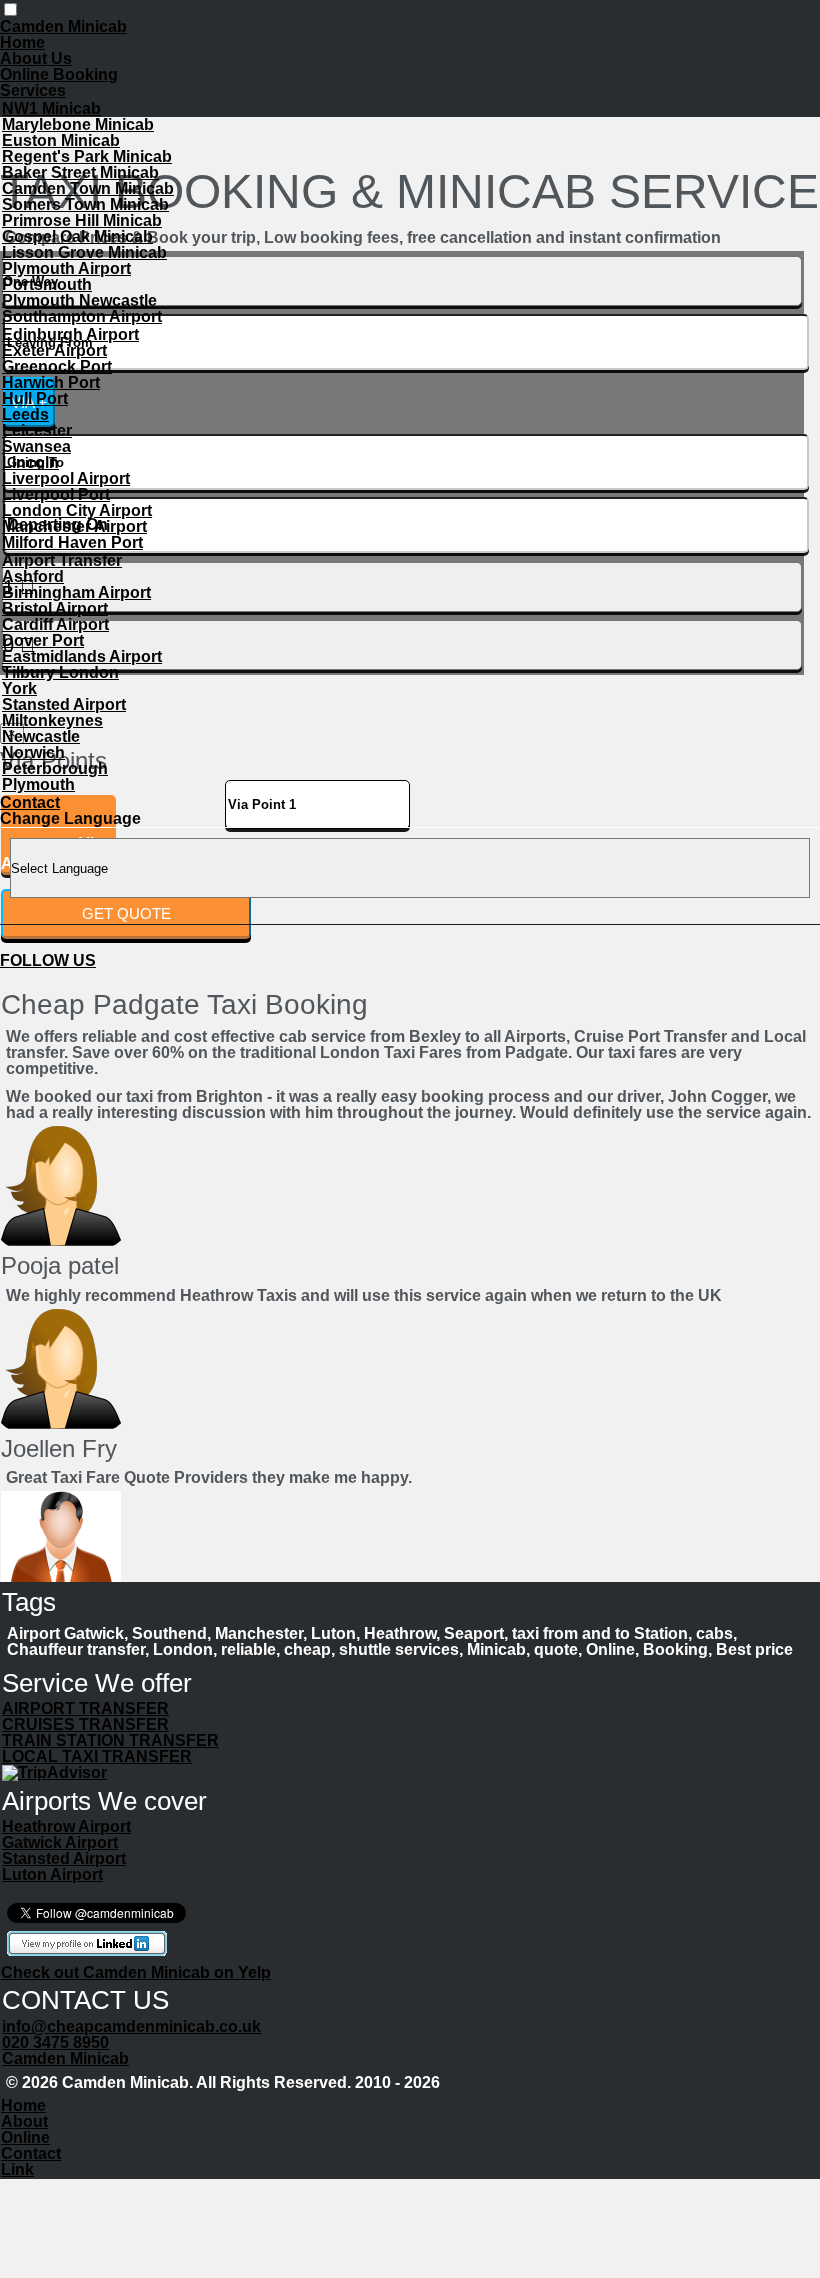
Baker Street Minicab (80, 172)
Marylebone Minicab (78, 124)
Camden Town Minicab (88, 188)
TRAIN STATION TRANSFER (110, 1740)
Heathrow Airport (66, 1826)
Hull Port (35, 398)
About (24, 2121)
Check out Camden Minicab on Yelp (136, 1972)
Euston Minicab (61, 140)
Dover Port (43, 640)
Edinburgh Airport (70, 334)
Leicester (37, 430)
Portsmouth (47, 284)
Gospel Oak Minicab (77, 236)
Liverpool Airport (66, 478)
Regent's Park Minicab (87, 156)
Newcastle (41, 736)
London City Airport (77, 510)
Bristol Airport (55, 608)
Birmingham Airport (76, 592)
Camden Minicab (65, 2058)
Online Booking (59, 74)
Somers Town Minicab (85, 204)
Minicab (63, 26)
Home (22, 42)
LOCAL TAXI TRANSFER (97, 1756)
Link (17, 2169)
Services (33, 90)
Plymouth (38, 784)
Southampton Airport (82, 316)
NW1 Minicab (51, 108)
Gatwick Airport (60, 1842)
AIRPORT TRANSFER (85, 1708)
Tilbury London (60, 672)
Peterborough (55, 768)
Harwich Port (51, 382)
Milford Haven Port (72, 542)
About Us (36, 58)
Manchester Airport (74, 526)
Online (25, 2137)
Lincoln (30, 462)
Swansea (36, 446)
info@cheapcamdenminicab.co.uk (131, 2026)
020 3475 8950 (55, 2042)
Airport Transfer (62, 560)
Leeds (25, 414)
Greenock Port (57, 366)
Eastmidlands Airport (82, 656)
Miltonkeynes (52, 720)
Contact (30, 802)
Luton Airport (52, 1874)
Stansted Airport (64, 704)
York (19, 688)
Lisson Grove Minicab (84, 252)
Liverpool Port (56, 494)
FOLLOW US (48, 960)
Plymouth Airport (66, 268)
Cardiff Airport (55, 624)
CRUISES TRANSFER (85, 1724)
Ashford (33, 576)
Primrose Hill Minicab (82, 220)
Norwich (33, 752)
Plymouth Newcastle (79, 300)
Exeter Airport (54, 350)
